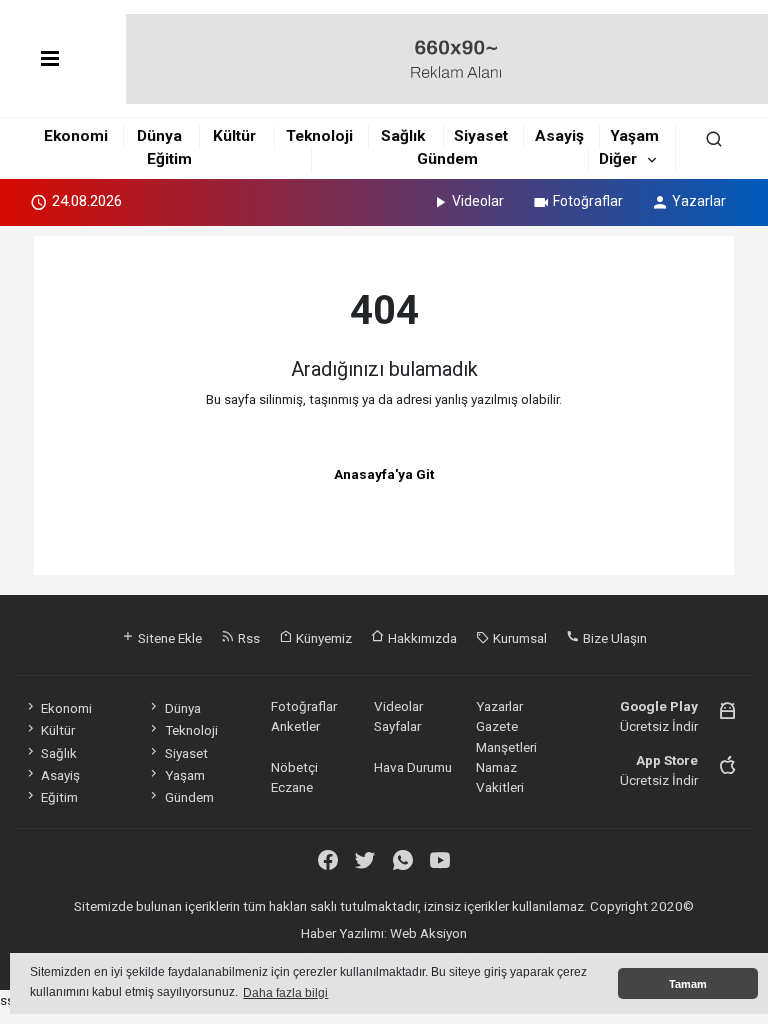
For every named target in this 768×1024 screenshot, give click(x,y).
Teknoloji (319, 136)
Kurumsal (518, 638)
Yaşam (634, 136)
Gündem (447, 159)
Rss (247, 638)
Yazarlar (699, 201)
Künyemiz (322, 638)
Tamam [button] (688, 984)
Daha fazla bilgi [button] (285, 993)
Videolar (478, 201)
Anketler (295, 726)
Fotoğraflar (588, 201)
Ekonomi (76, 136)
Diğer (618, 159)
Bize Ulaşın (613, 638)
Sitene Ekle (168, 638)
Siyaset (481, 136)
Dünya (159, 136)
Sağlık (403, 136)
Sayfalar (397, 726)
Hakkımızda (421, 638)
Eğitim (169, 159)
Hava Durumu (413, 767)
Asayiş (559, 136)
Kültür (234, 136)
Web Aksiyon (428, 933)
